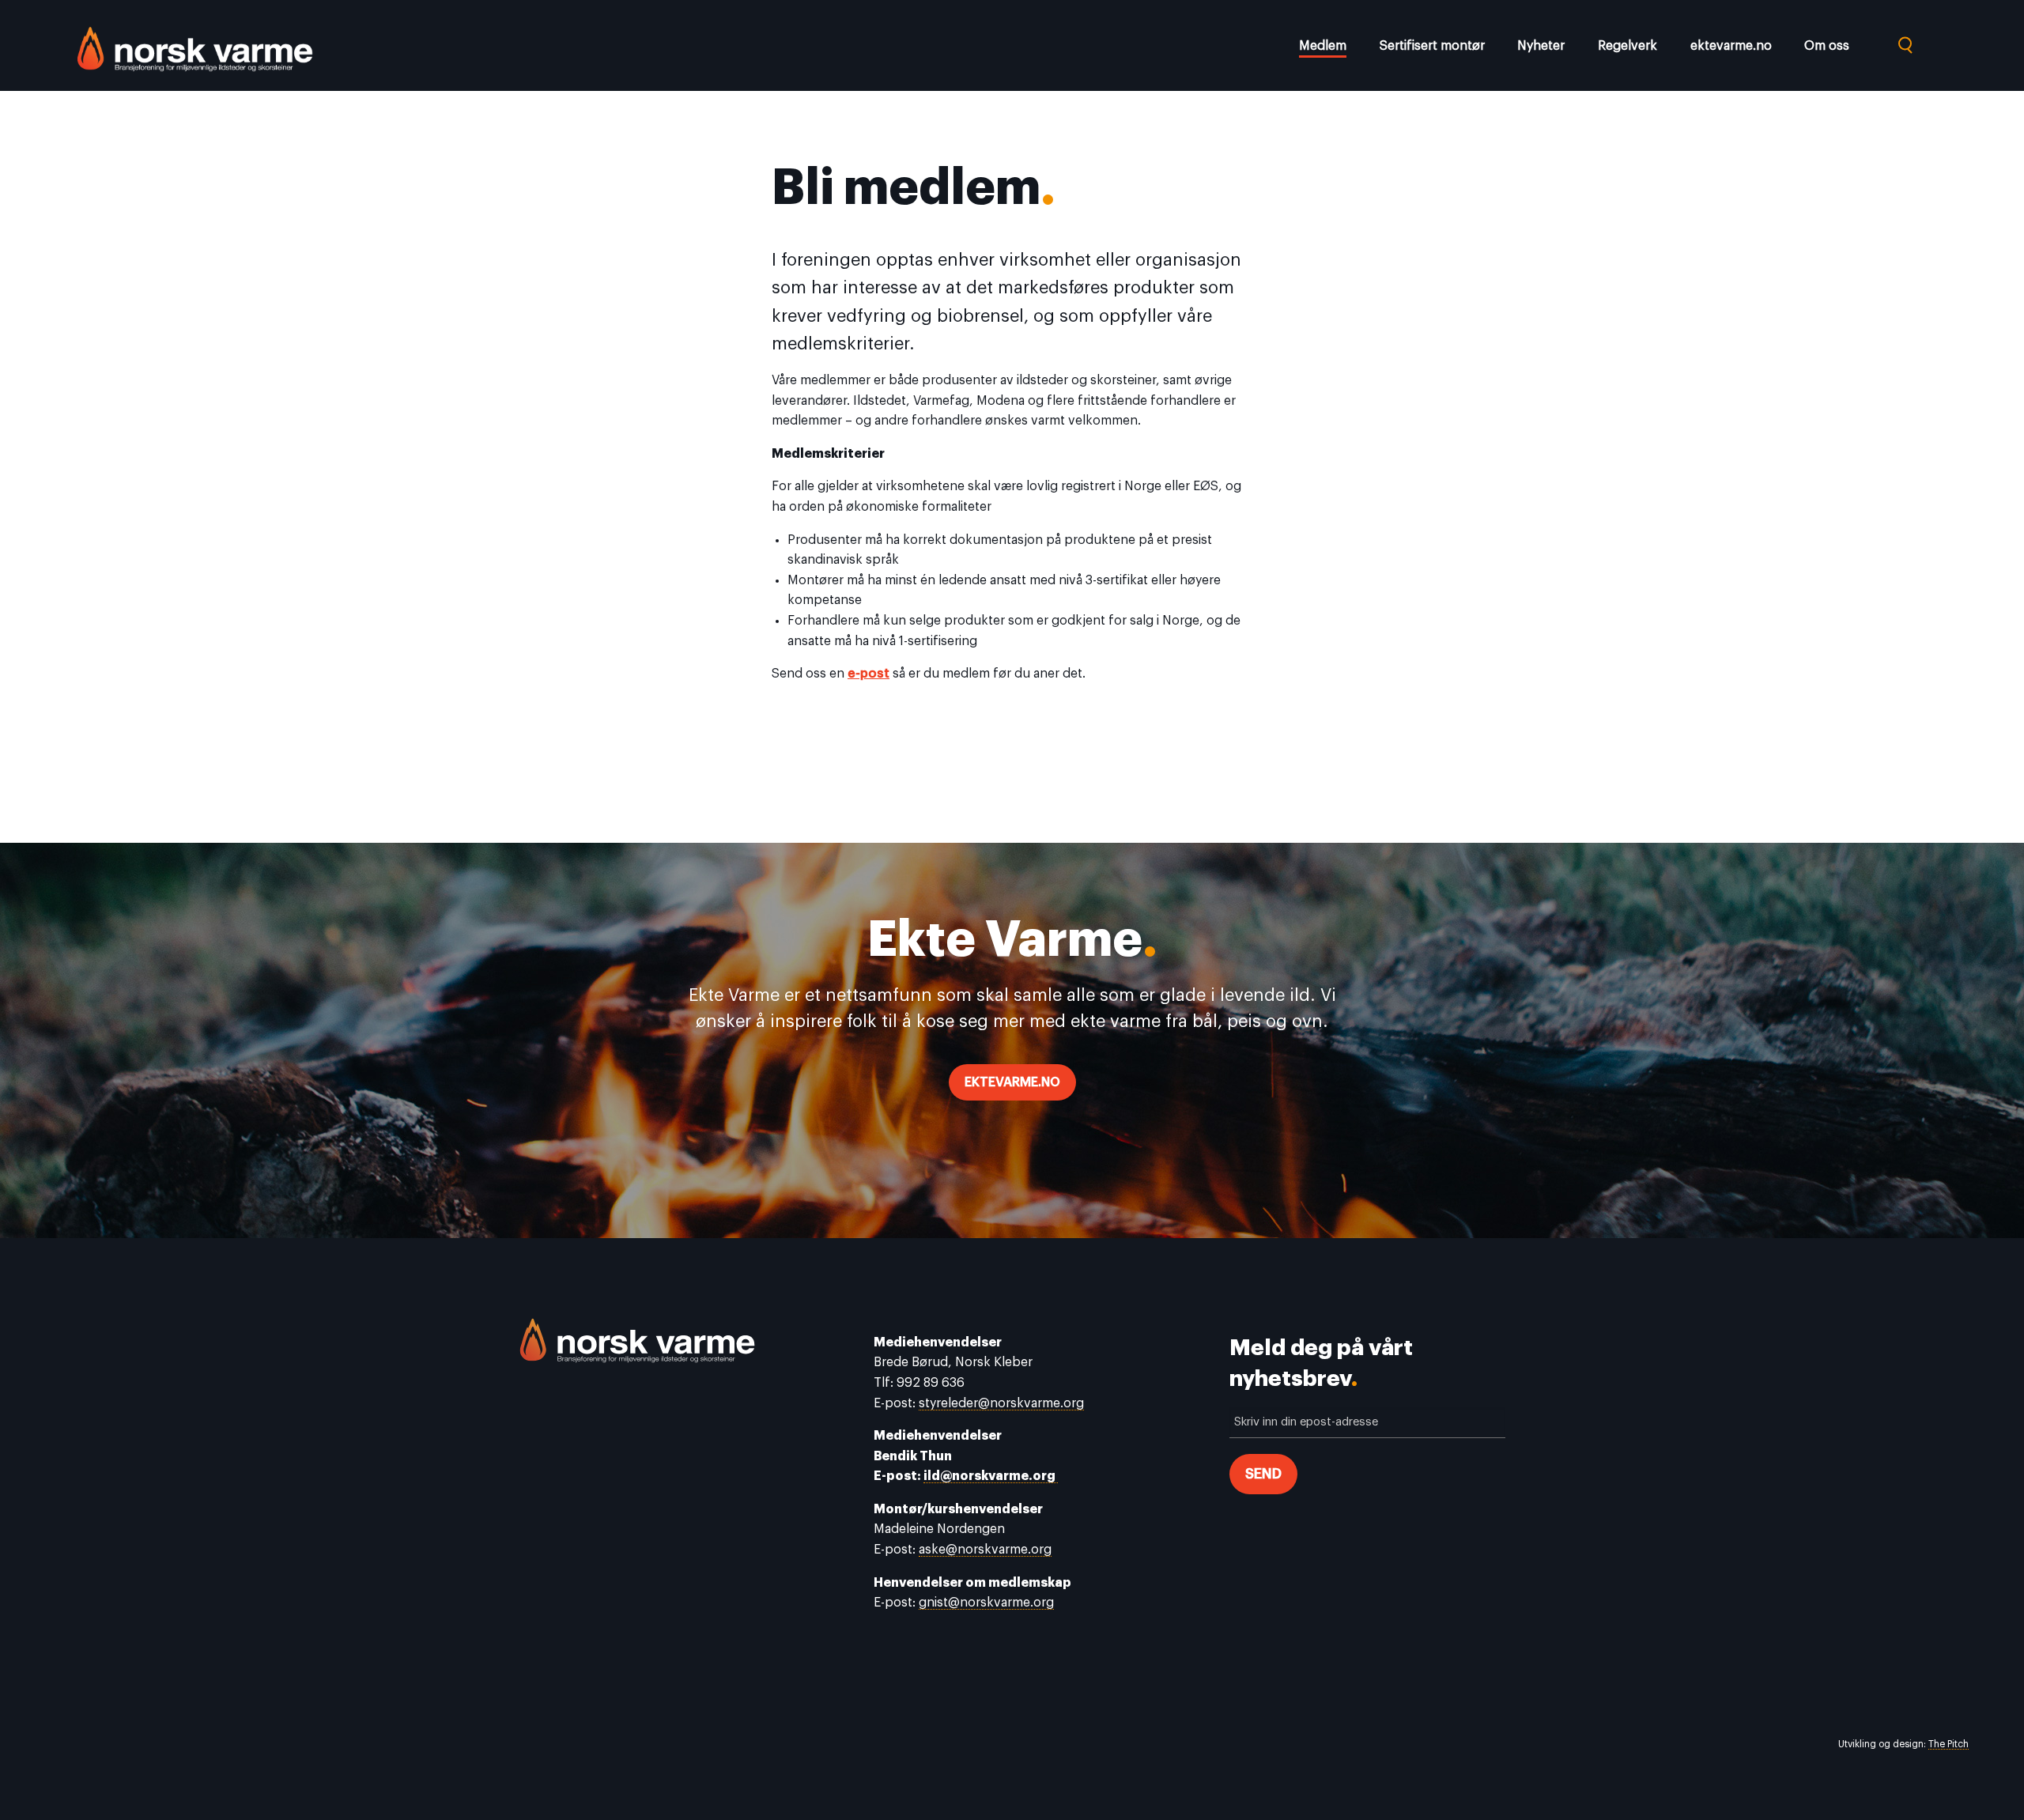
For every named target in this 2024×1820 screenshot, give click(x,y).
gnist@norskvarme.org (986, 1603)
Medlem (1323, 46)
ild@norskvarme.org (991, 1476)
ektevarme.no (1731, 46)
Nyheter (1541, 46)
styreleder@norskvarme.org (1001, 1403)
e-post (869, 674)
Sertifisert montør (1432, 46)
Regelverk (1628, 46)
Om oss (1827, 46)
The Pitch (1948, 1744)
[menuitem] (1329, 49)
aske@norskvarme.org (985, 1550)
